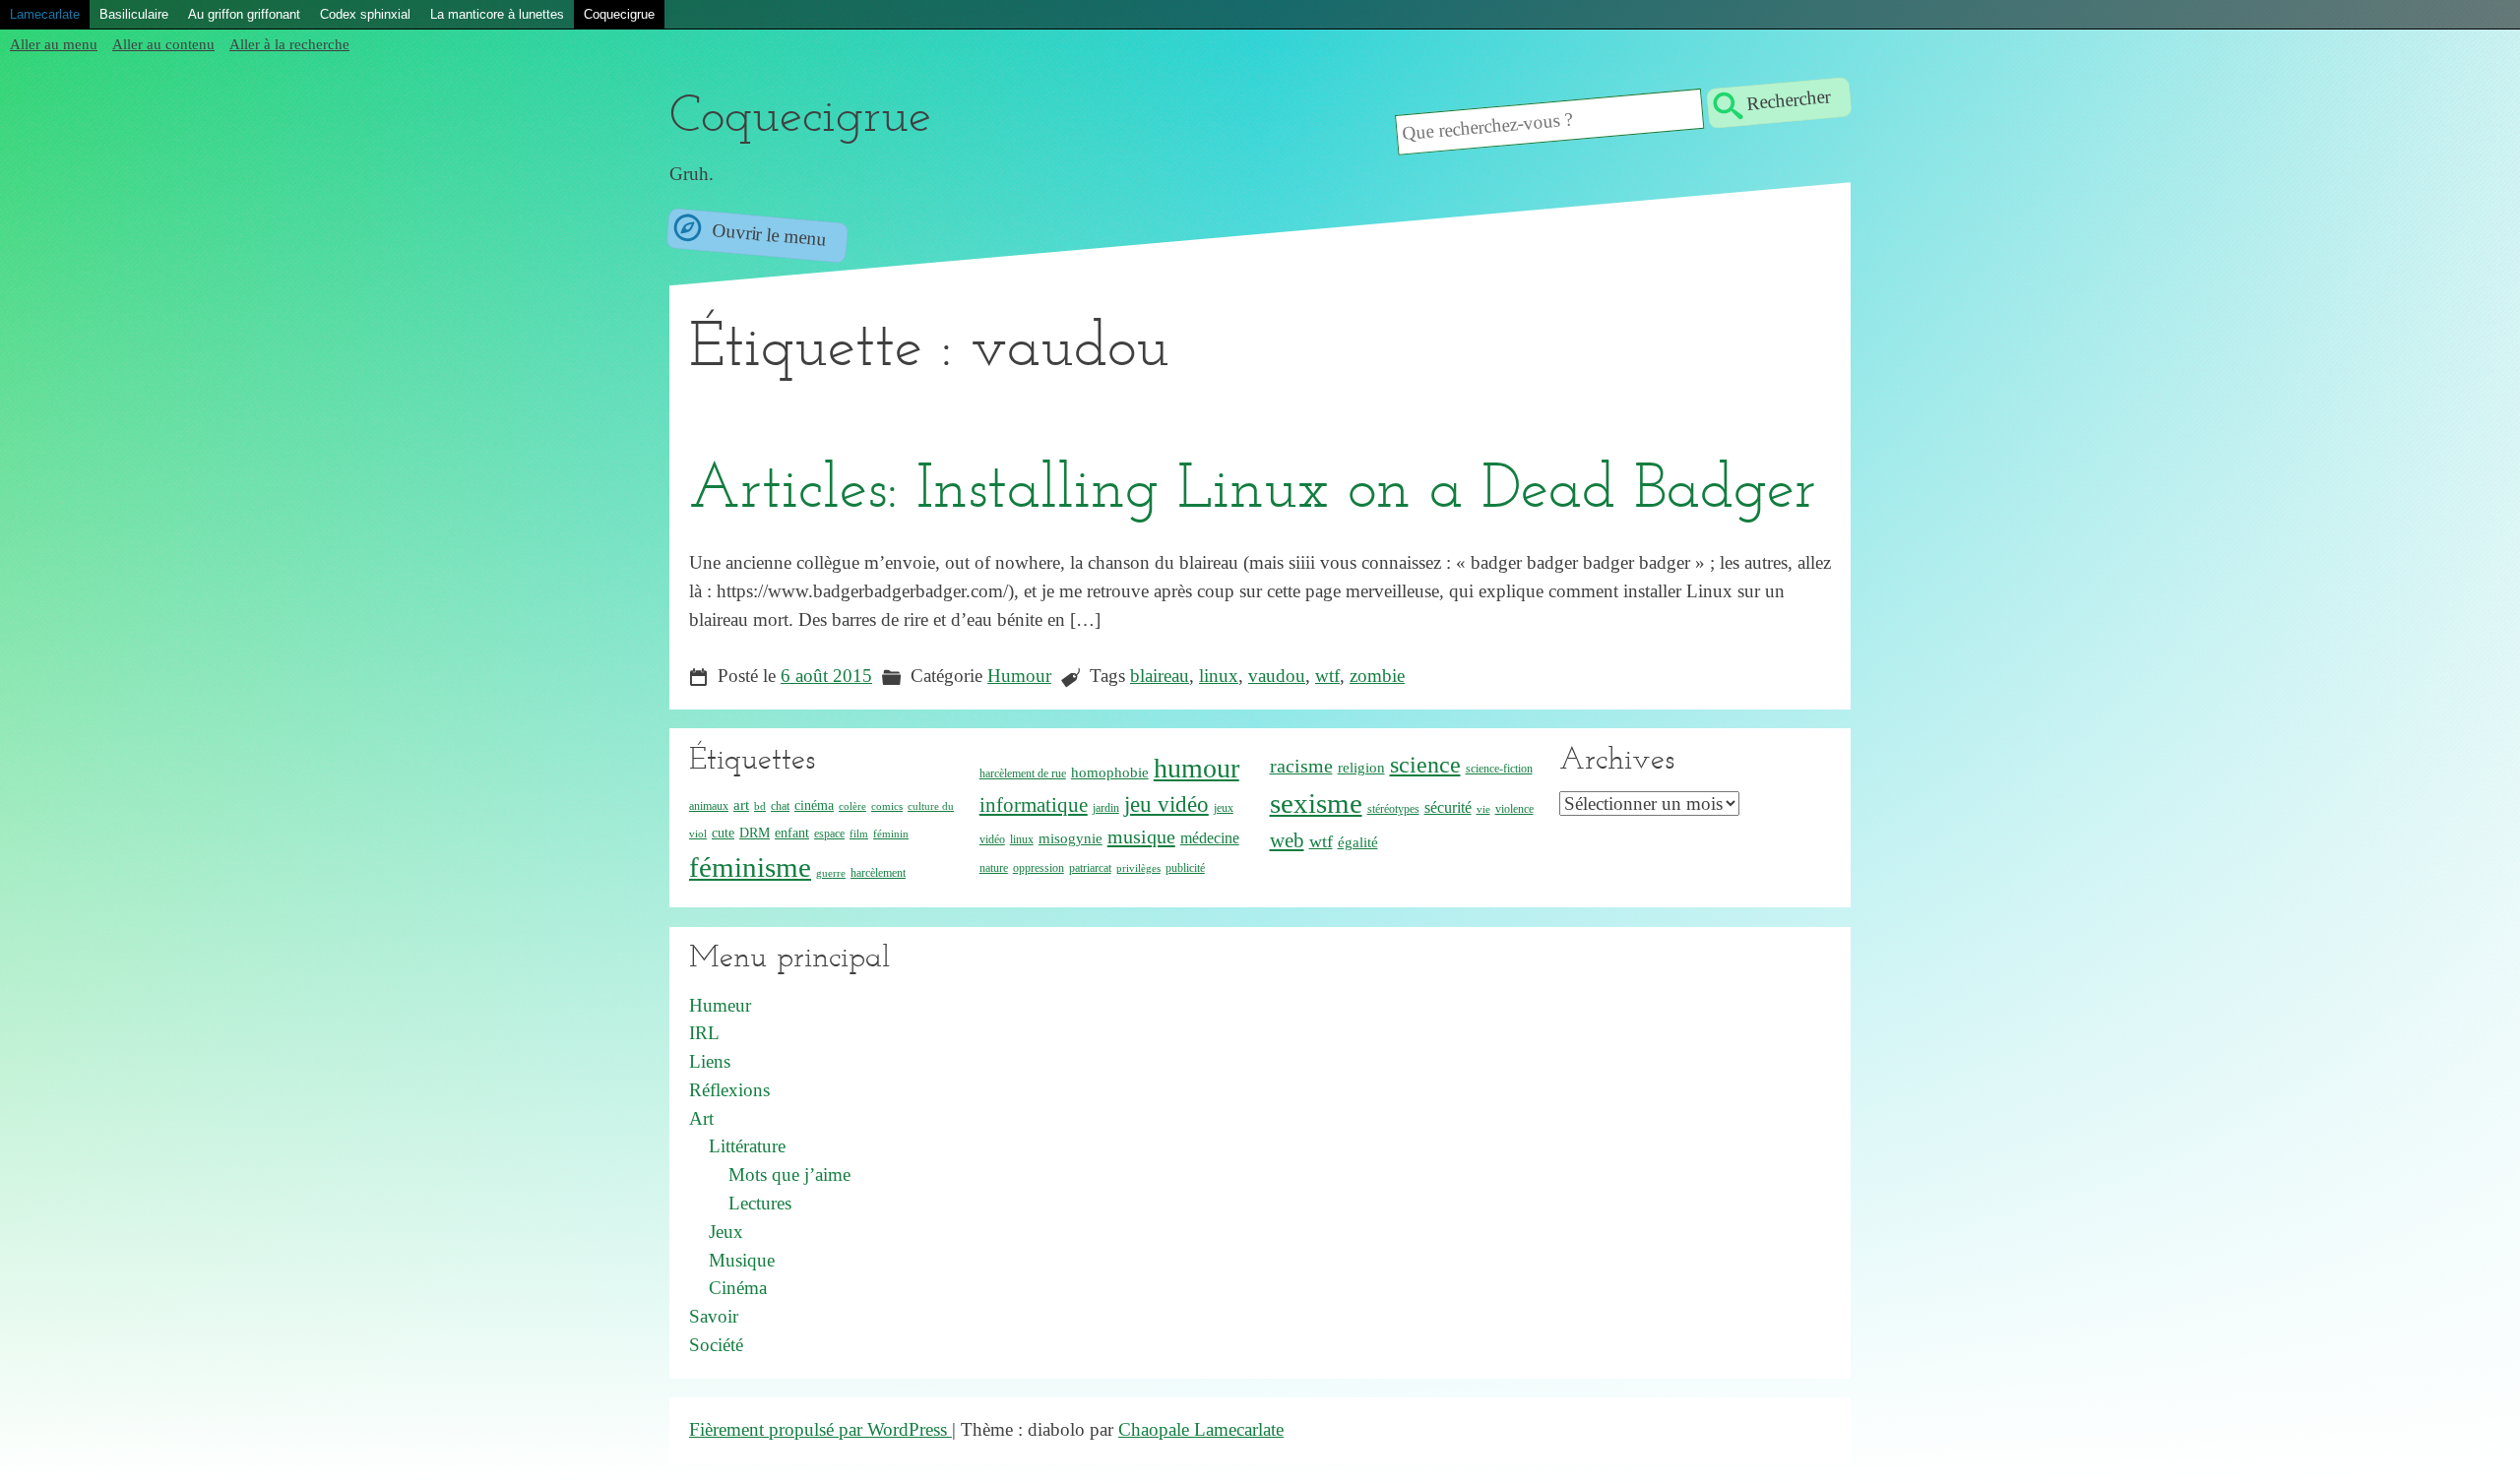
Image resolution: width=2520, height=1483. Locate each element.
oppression (1039, 868)
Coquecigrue (619, 14)
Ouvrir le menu (766, 234)
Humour (1019, 676)
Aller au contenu (163, 44)
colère (852, 806)
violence (1514, 809)
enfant (792, 833)
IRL (704, 1033)
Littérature (747, 1146)
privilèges (1138, 868)
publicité (1185, 868)
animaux (709, 806)
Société (716, 1345)
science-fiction (1499, 769)
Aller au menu (54, 44)
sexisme (1316, 803)
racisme (1301, 766)
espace (829, 834)
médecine (1210, 838)
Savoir (714, 1316)
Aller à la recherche (289, 44)
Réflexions (729, 1090)
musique (1141, 836)
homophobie (1110, 772)
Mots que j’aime (789, 1174)
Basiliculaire (134, 14)
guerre (831, 873)
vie (1483, 809)
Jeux (726, 1232)
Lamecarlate (45, 14)
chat (780, 806)
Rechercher (1788, 99)
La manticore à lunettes (497, 14)
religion (1361, 768)
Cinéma (738, 1288)
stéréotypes (1393, 809)
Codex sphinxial (365, 14)
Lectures (760, 1203)
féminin (891, 834)
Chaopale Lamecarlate (1201, 1429)
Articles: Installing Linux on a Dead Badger (1253, 491)
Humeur (720, 1005)
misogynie (1071, 838)
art (741, 805)
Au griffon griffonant (244, 14)
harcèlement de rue (1023, 773)
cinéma (814, 805)
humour (1197, 768)
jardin (1106, 808)
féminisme (750, 867)
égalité (1358, 842)
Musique (742, 1260)
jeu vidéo (1166, 804)
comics (887, 806)
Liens (710, 1061)
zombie (1377, 676)
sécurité (1448, 807)
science (1425, 765)
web (1287, 840)
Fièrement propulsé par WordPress (820, 1429)
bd (760, 806)
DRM (755, 833)
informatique (1034, 804)
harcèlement (878, 873)
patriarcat (1090, 868)
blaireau (1160, 676)
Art (701, 1118)
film (859, 834)
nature (994, 868)
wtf (1327, 676)
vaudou (1277, 676)
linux (1219, 676)
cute (723, 833)
